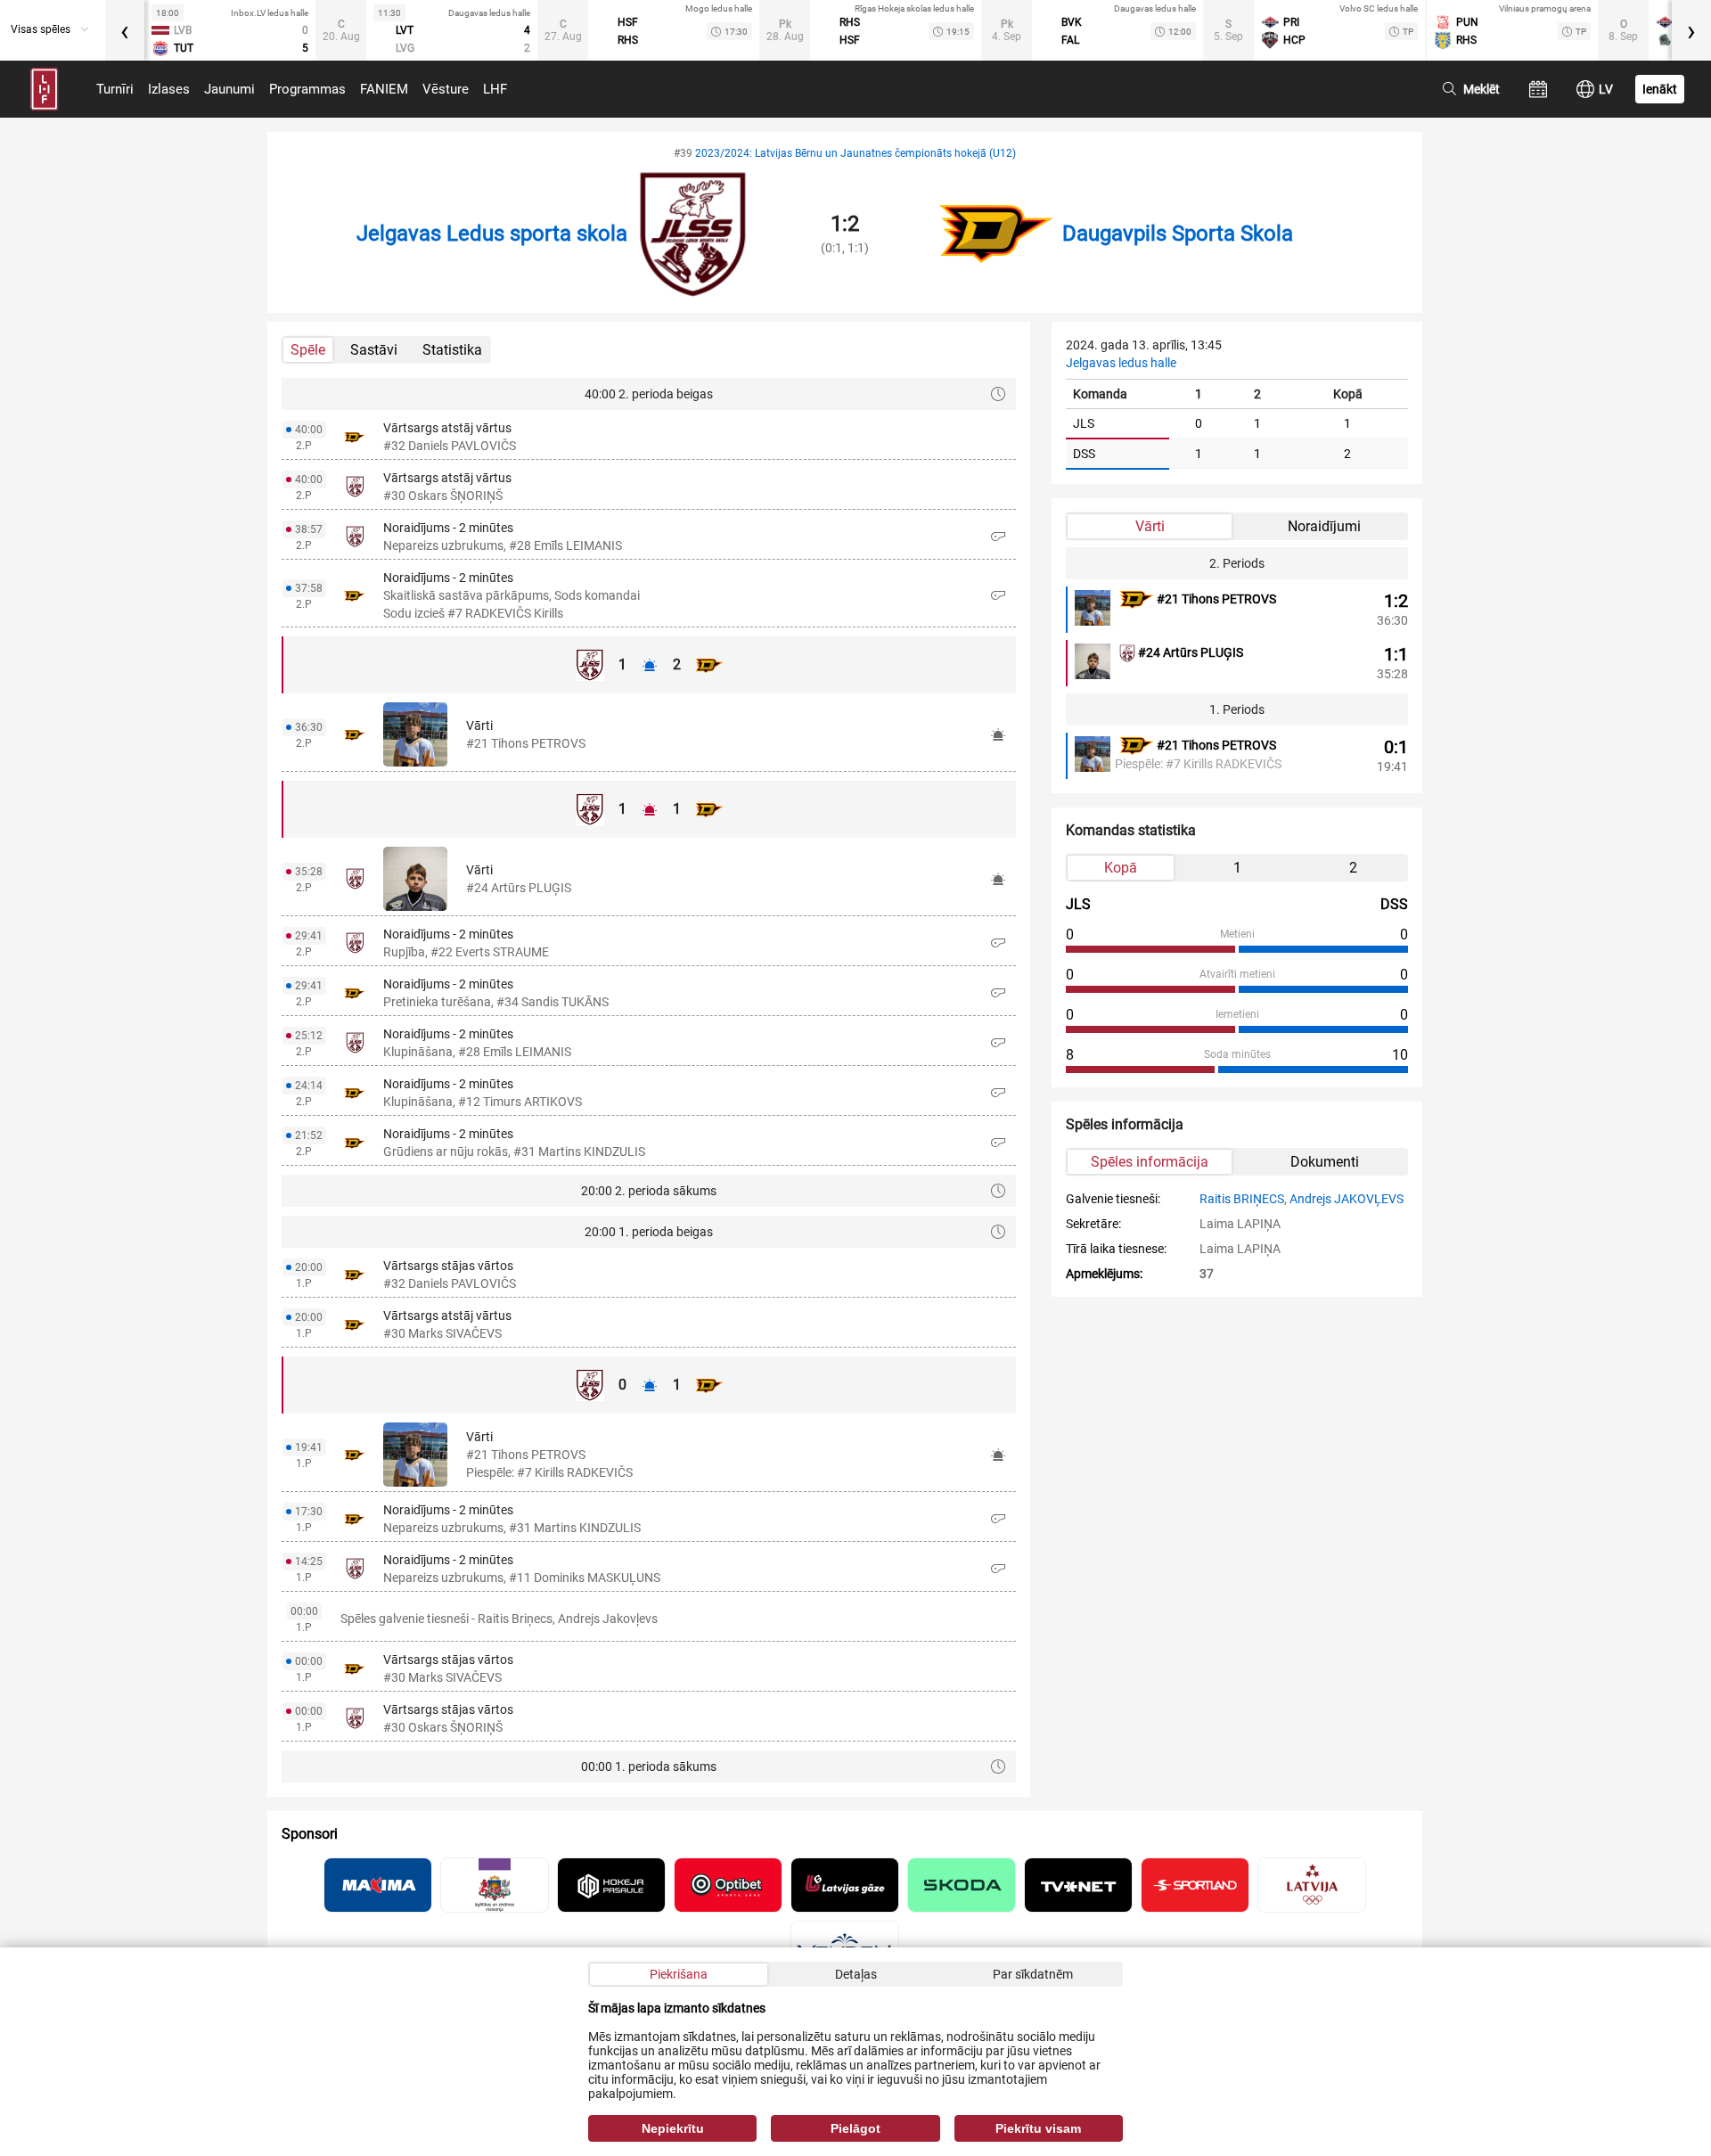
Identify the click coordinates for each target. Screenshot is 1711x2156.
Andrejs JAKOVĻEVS (1347, 1199)
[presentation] (125, 30)
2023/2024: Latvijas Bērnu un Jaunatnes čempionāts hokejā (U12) (855, 153)
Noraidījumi (1324, 526)
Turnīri (115, 89)
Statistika (452, 350)
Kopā (1121, 868)
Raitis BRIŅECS (1242, 1199)
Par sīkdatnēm (1033, 1974)
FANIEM (384, 89)
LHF (495, 89)
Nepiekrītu (673, 2128)
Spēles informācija (1150, 1162)
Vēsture (446, 89)
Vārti (1150, 526)
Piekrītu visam (1038, 2128)
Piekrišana (679, 1974)
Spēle (308, 350)
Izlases (169, 89)
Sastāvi (374, 350)
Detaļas (856, 1974)
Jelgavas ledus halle (1121, 363)
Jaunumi (229, 89)
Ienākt (1660, 89)
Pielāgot (855, 2128)
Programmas (307, 89)
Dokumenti (1325, 1162)
